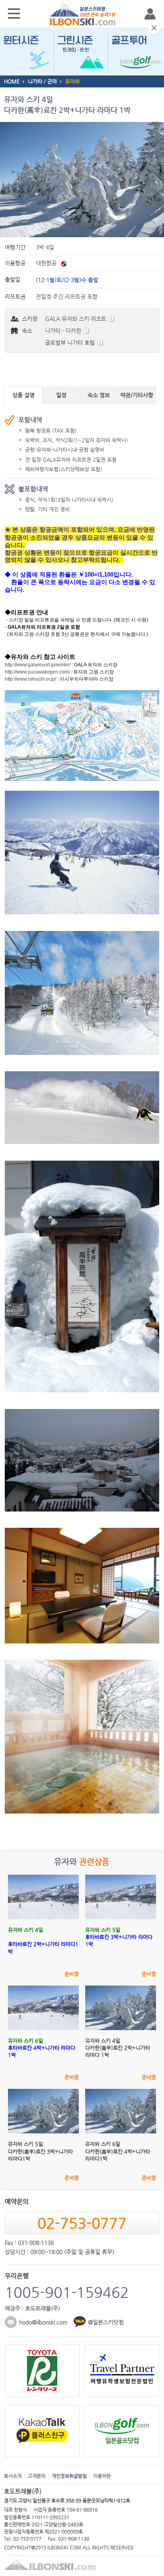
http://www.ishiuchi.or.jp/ (30, 679)
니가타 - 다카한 (64, 331)
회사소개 (13, 2476)
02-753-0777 (82, 2223)
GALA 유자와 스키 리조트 (76, 319)
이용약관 (102, 2476)
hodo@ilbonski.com (43, 2322)
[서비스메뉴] (14, 14)
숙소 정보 (99, 395)
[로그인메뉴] (150, 14)
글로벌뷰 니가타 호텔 (71, 343)
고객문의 (37, 2476)
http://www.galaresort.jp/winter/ (38, 665)
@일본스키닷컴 (106, 2322)
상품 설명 (23, 395)
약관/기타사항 (137, 395)
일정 (61, 395)
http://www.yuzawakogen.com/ (37, 672)
